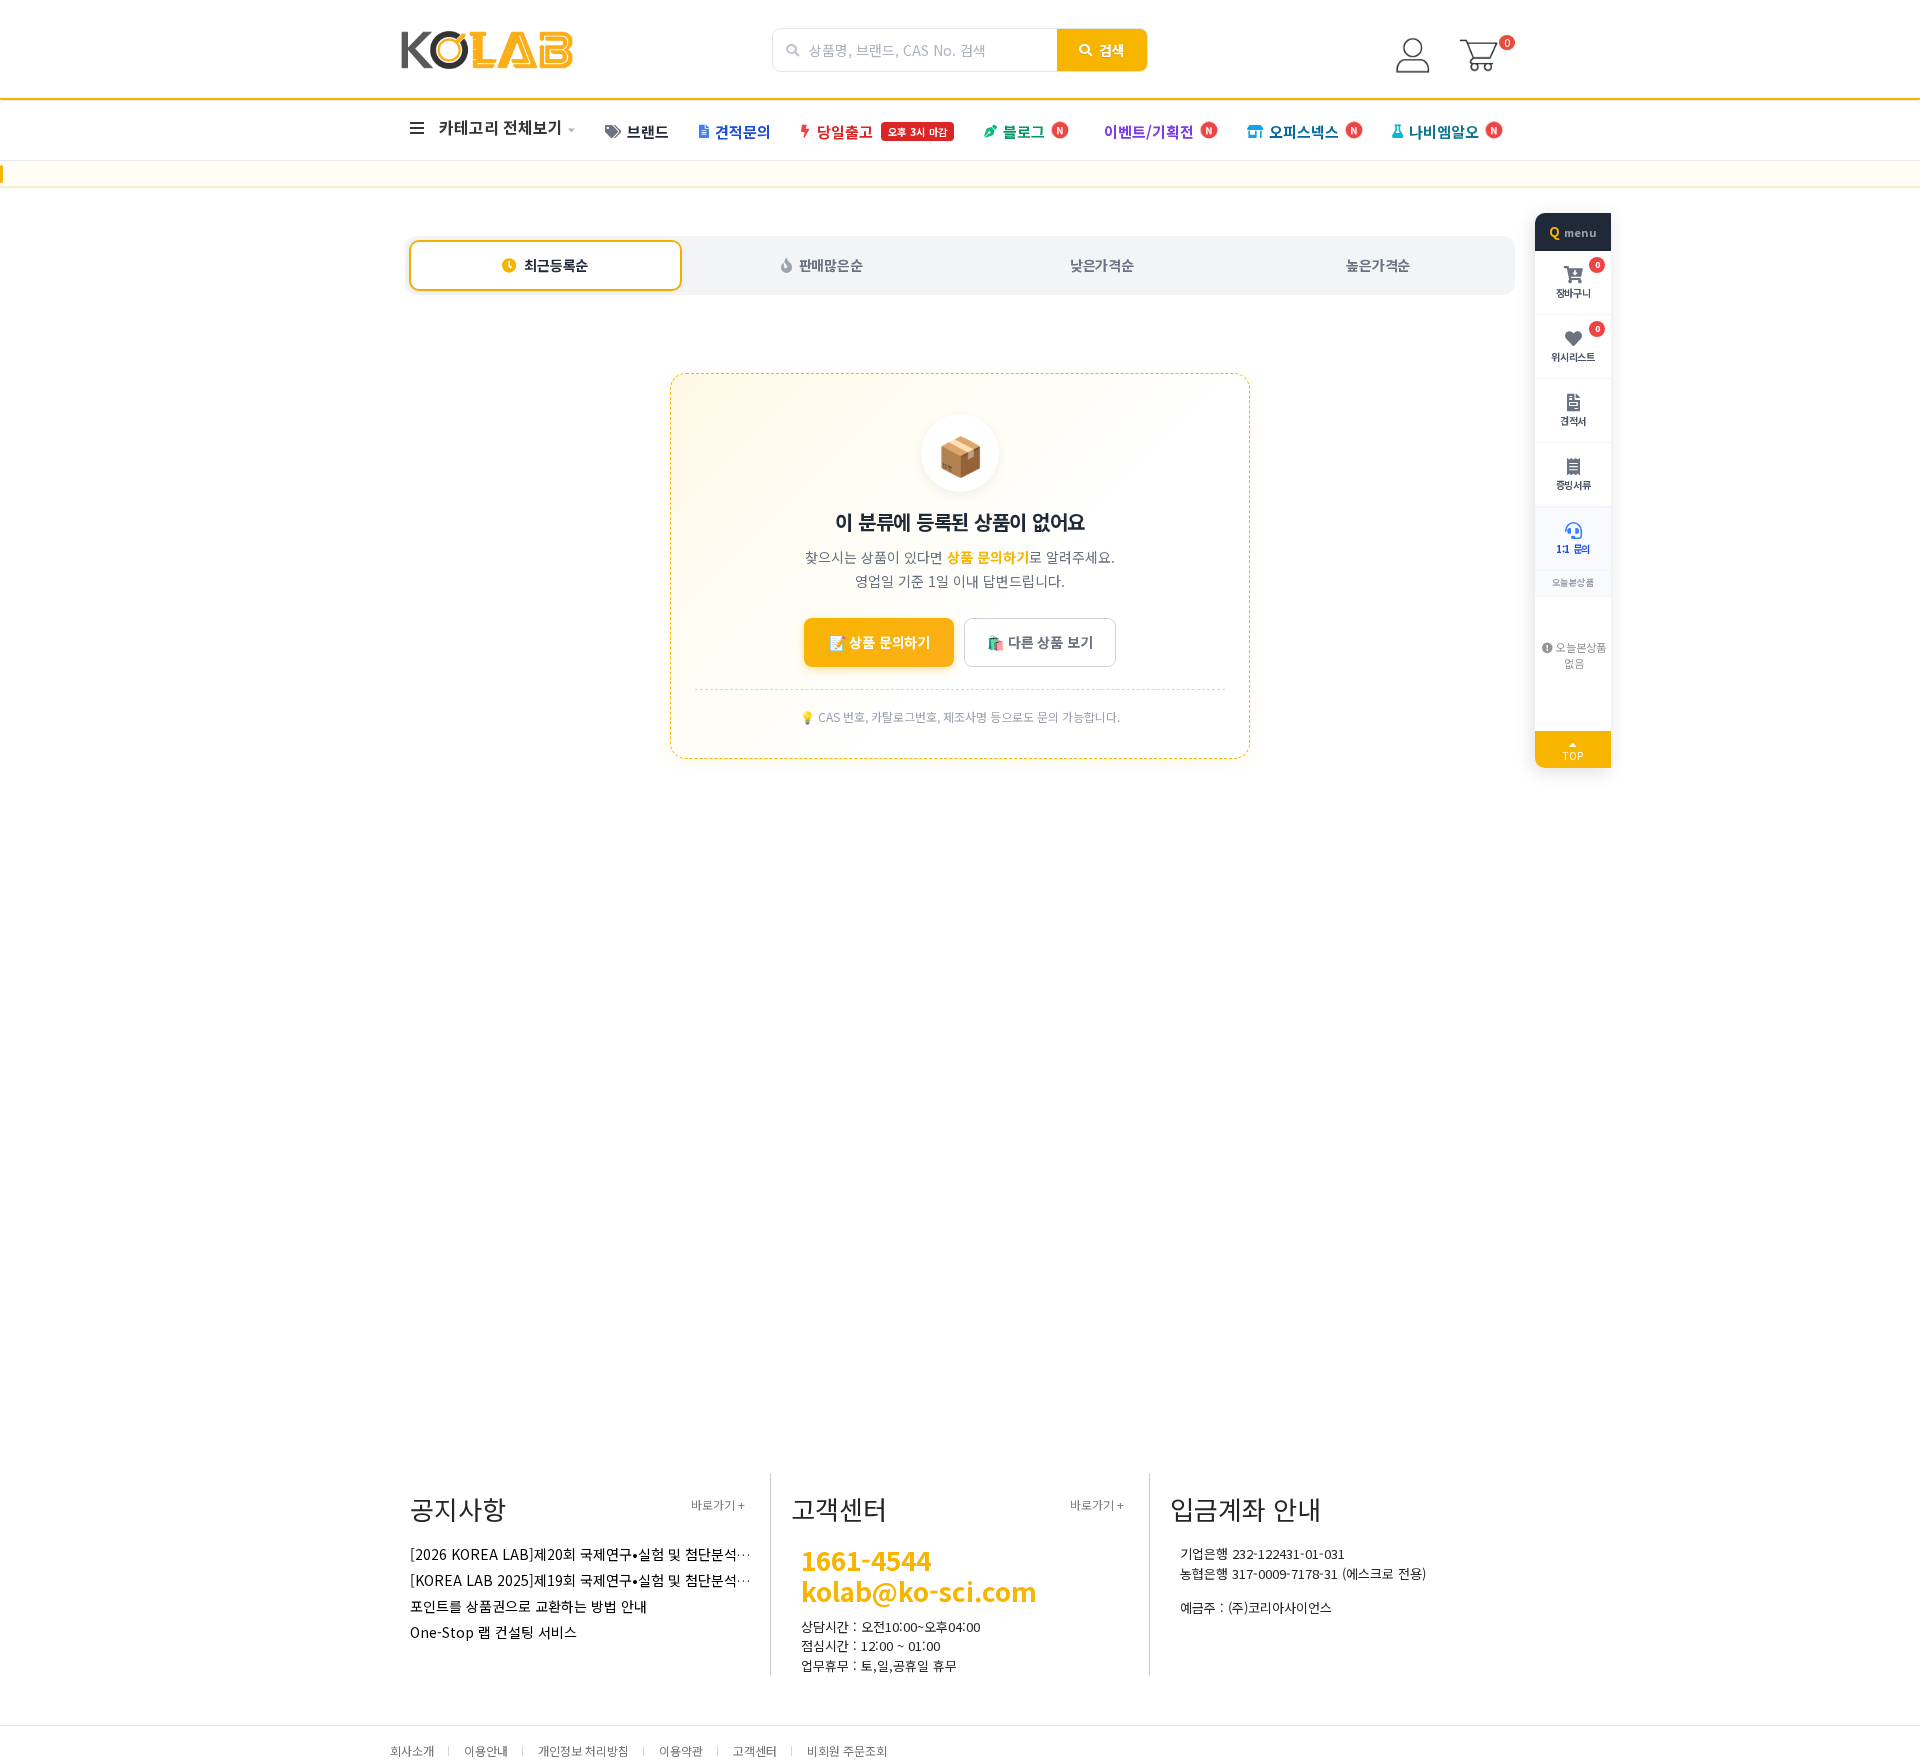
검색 (1112, 50)
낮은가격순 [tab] (1102, 265)
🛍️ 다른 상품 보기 (1039, 642)
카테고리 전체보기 (501, 127)
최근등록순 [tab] (556, 265)
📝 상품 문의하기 (879, 642)
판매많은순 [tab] (831, 265)
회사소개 (412, 1750)
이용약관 (681, 1750)
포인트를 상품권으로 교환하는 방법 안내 (528, 1606)
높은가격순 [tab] (1378, 265)
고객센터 (755, 1750)
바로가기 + (718, 1504)
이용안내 (486, 1750)
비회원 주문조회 (847, 1750)
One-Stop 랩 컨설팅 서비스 (493, 1632)
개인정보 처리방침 (583, 1750)
